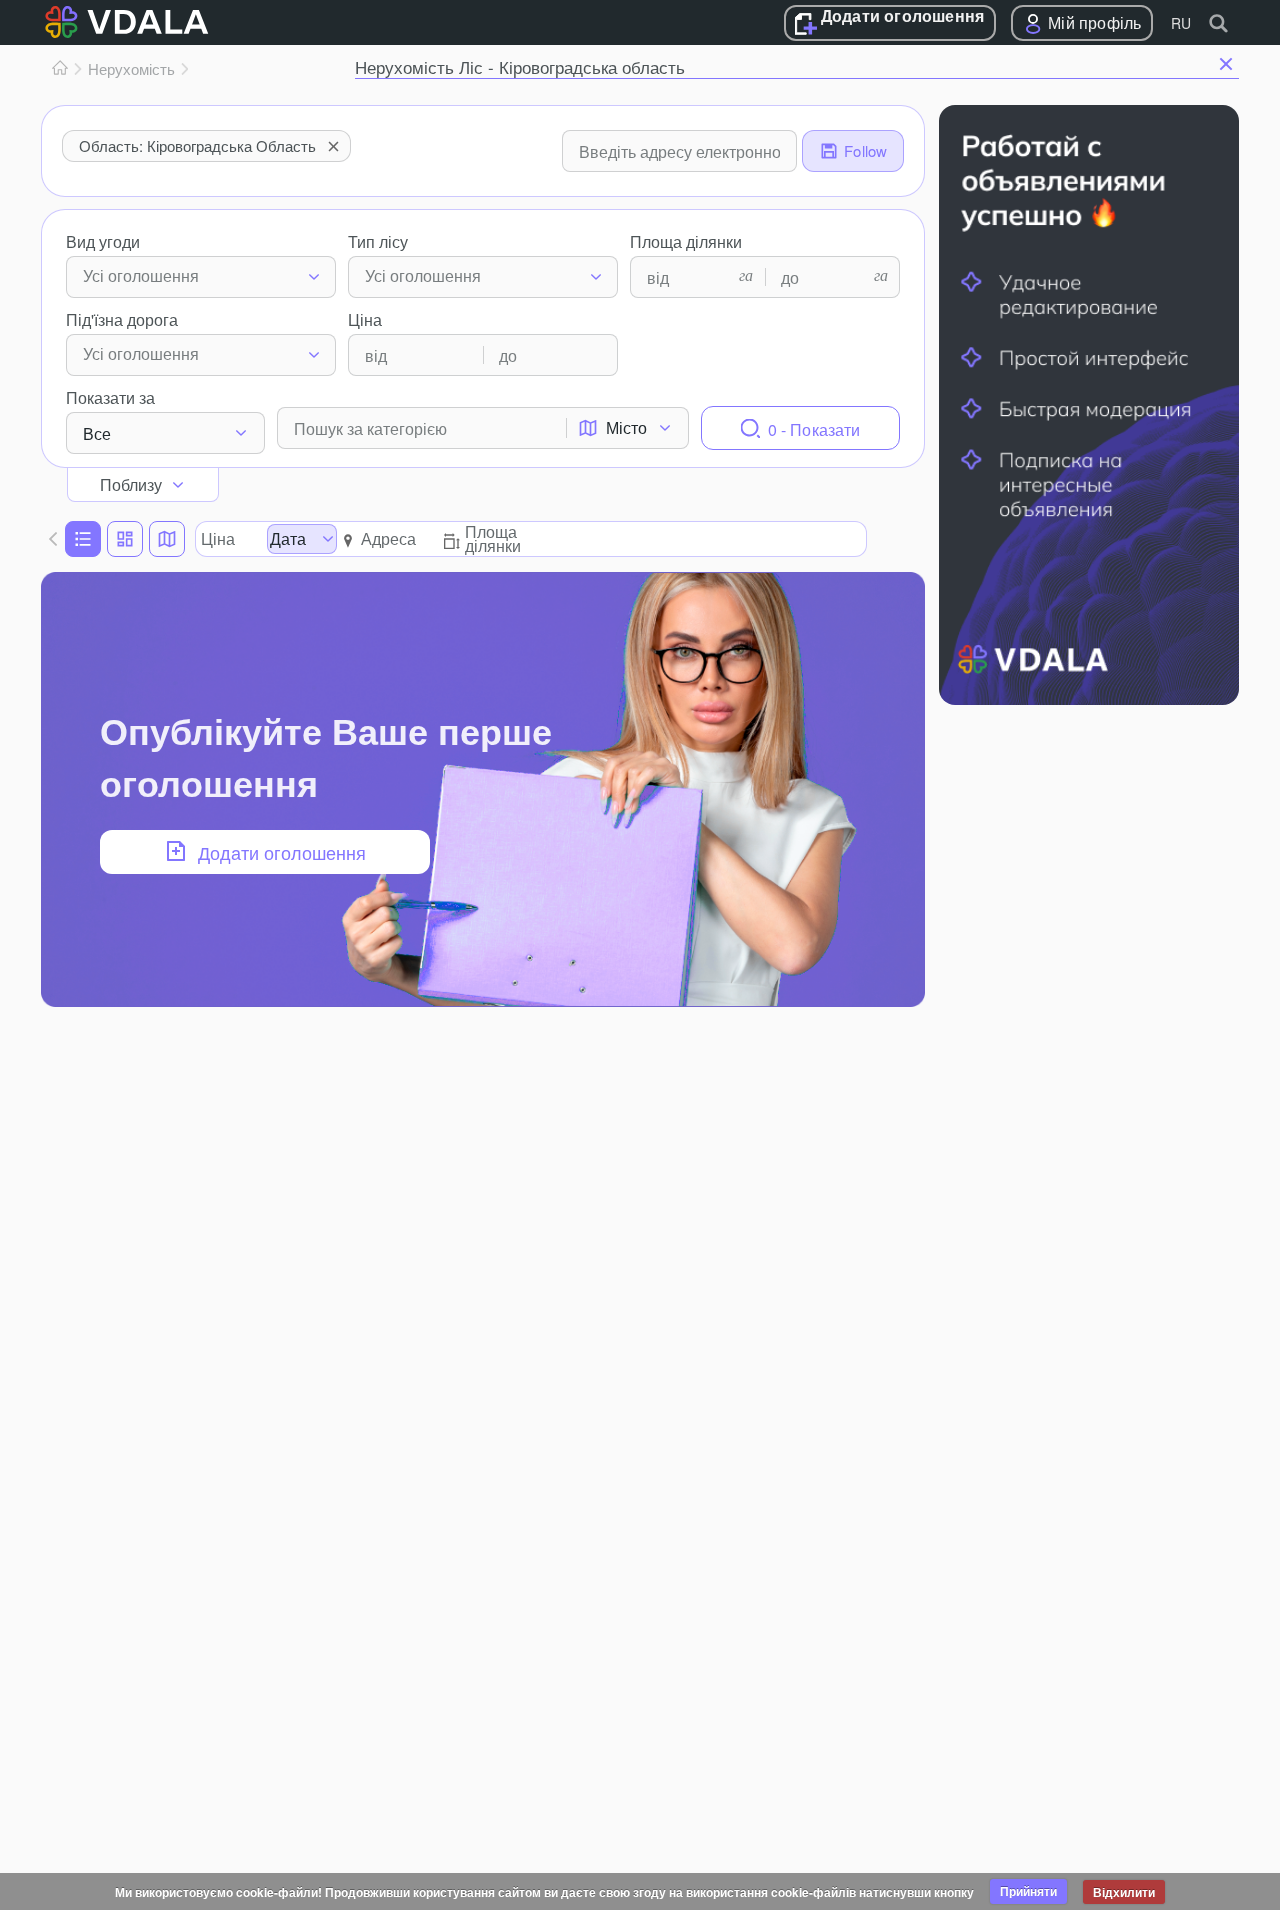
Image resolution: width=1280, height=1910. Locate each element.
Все (97, 433)
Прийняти (1028, 1891)
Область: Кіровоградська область (197, 145)
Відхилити (1124, 1892)
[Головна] (60, 69)
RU (1181, 23)
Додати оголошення (902, 17)
